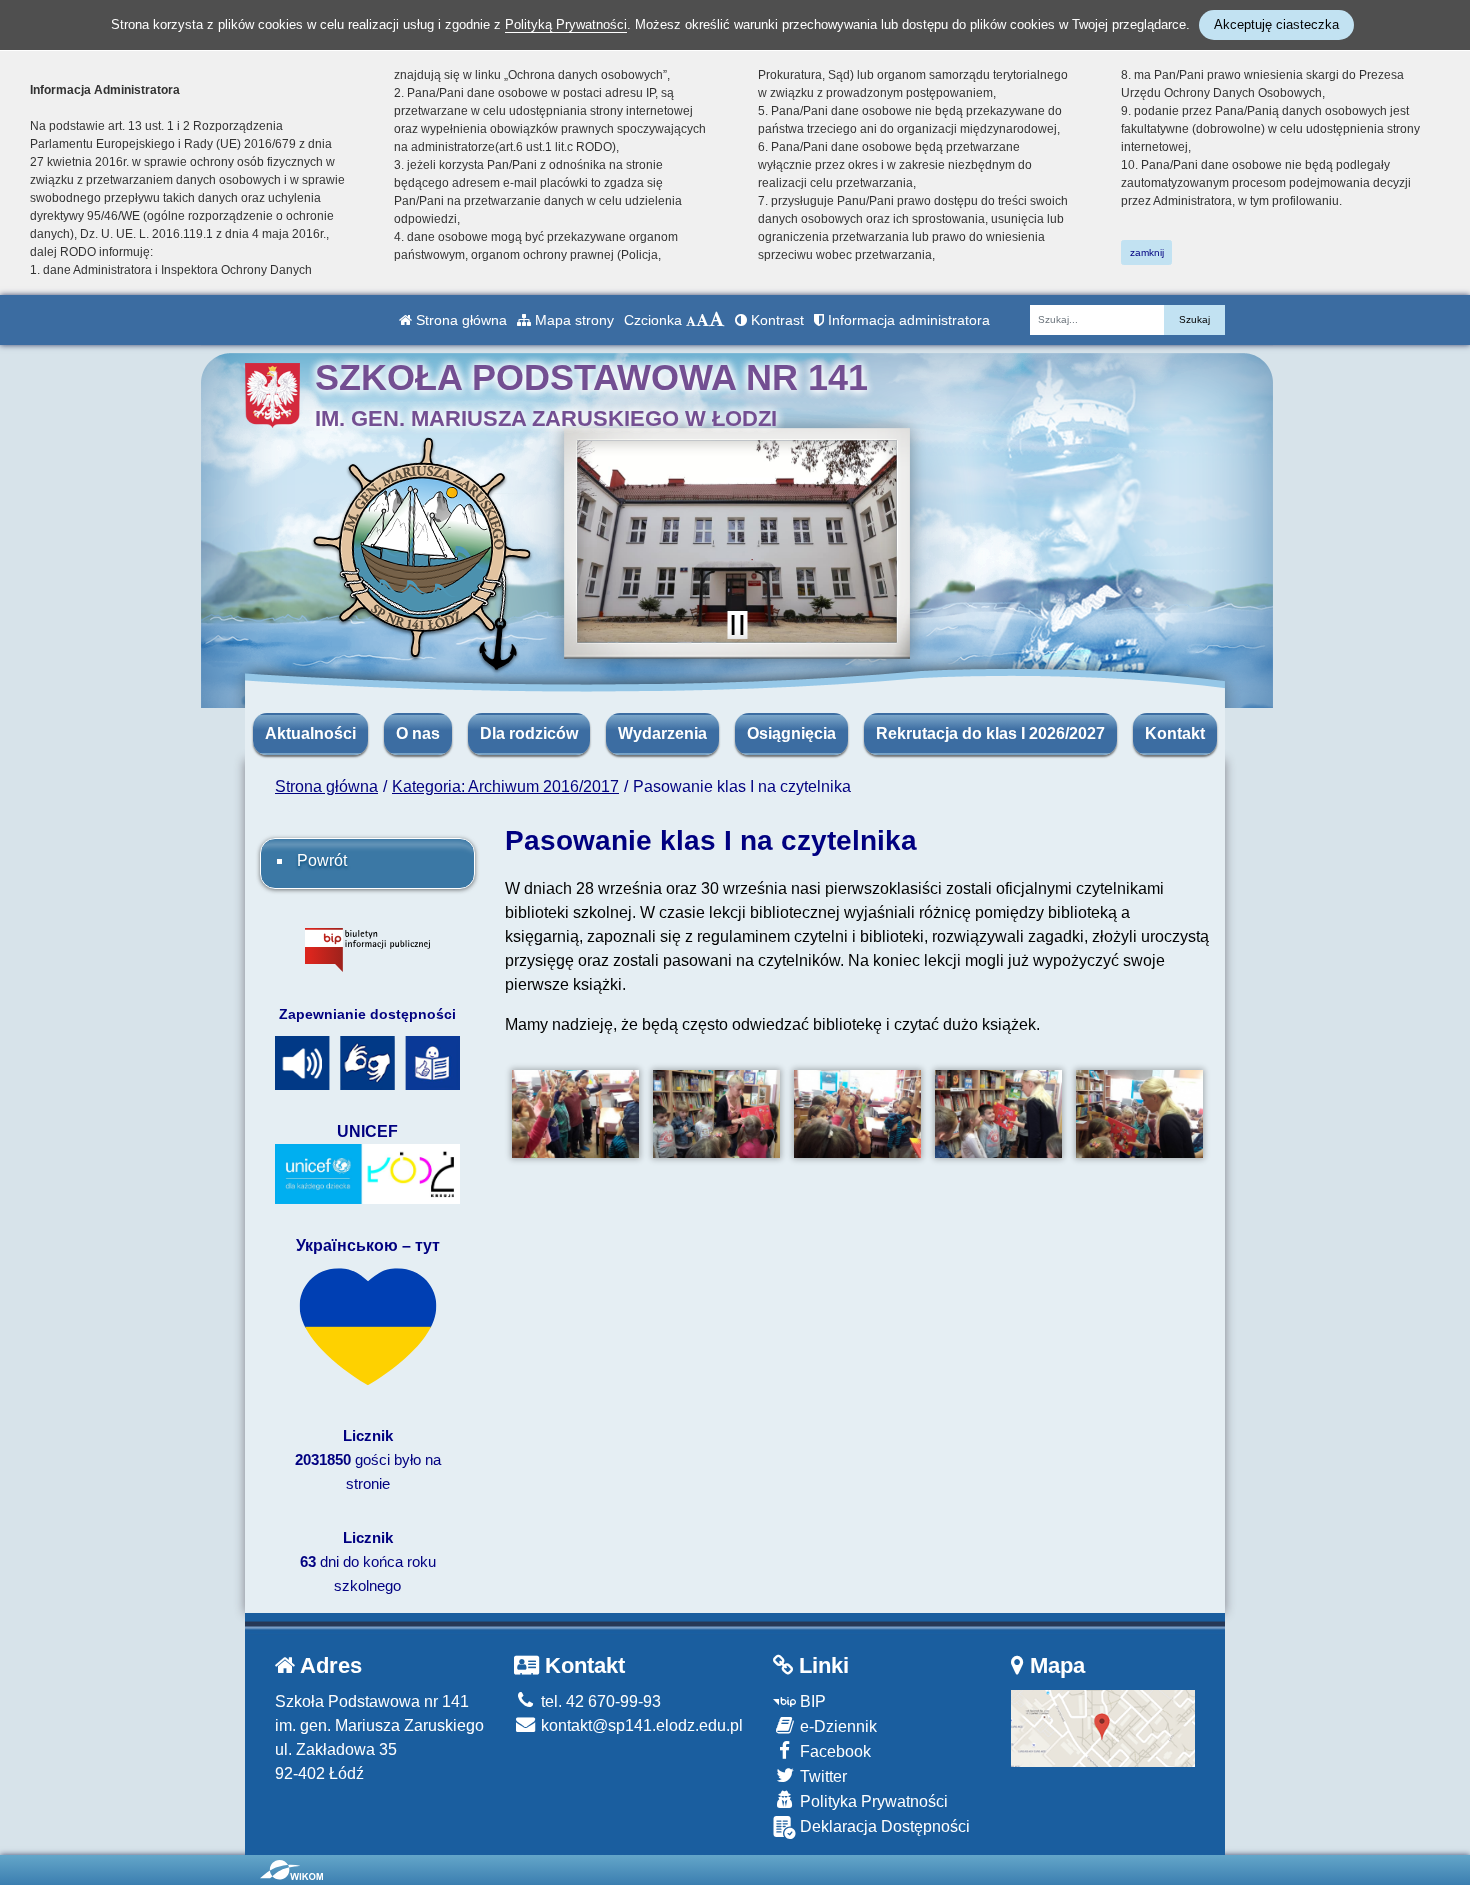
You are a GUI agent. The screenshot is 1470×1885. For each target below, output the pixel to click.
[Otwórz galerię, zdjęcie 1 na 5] (575, 1114)
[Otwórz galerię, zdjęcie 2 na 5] (716, 1114)
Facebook (833, 1751)
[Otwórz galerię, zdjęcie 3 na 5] (857, 1114)
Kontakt (1175, 733)
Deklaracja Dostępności (883, 1826)
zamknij (1147, 252)
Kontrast (775, 320)
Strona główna (459, 320)
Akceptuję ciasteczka (1276, 24)
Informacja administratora (907, 320)
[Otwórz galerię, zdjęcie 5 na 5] (1139, 1114)
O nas (418, 733)
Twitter (821, 1776)
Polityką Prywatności (566, 24)
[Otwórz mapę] (1103, 1726)
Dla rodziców (529, 733)
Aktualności (310, 733)
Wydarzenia (662, 733)
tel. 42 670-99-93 (599, 1701)
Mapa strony (572, 320)
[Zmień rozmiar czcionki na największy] (717, 320)
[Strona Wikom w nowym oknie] (291, 1870)
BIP (811, 1701)
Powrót (322, 860)
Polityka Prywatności (872, 1801)
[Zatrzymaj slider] (737, 625)
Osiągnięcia (791, 733)
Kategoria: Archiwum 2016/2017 (505, 786)
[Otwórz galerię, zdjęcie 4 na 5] (998, 1114)
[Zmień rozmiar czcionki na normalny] (691, 320)
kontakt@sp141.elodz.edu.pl (640, 1725)
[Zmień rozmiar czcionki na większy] (702, 320)
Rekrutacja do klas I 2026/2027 (990, 733)
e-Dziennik (836, 1726)
